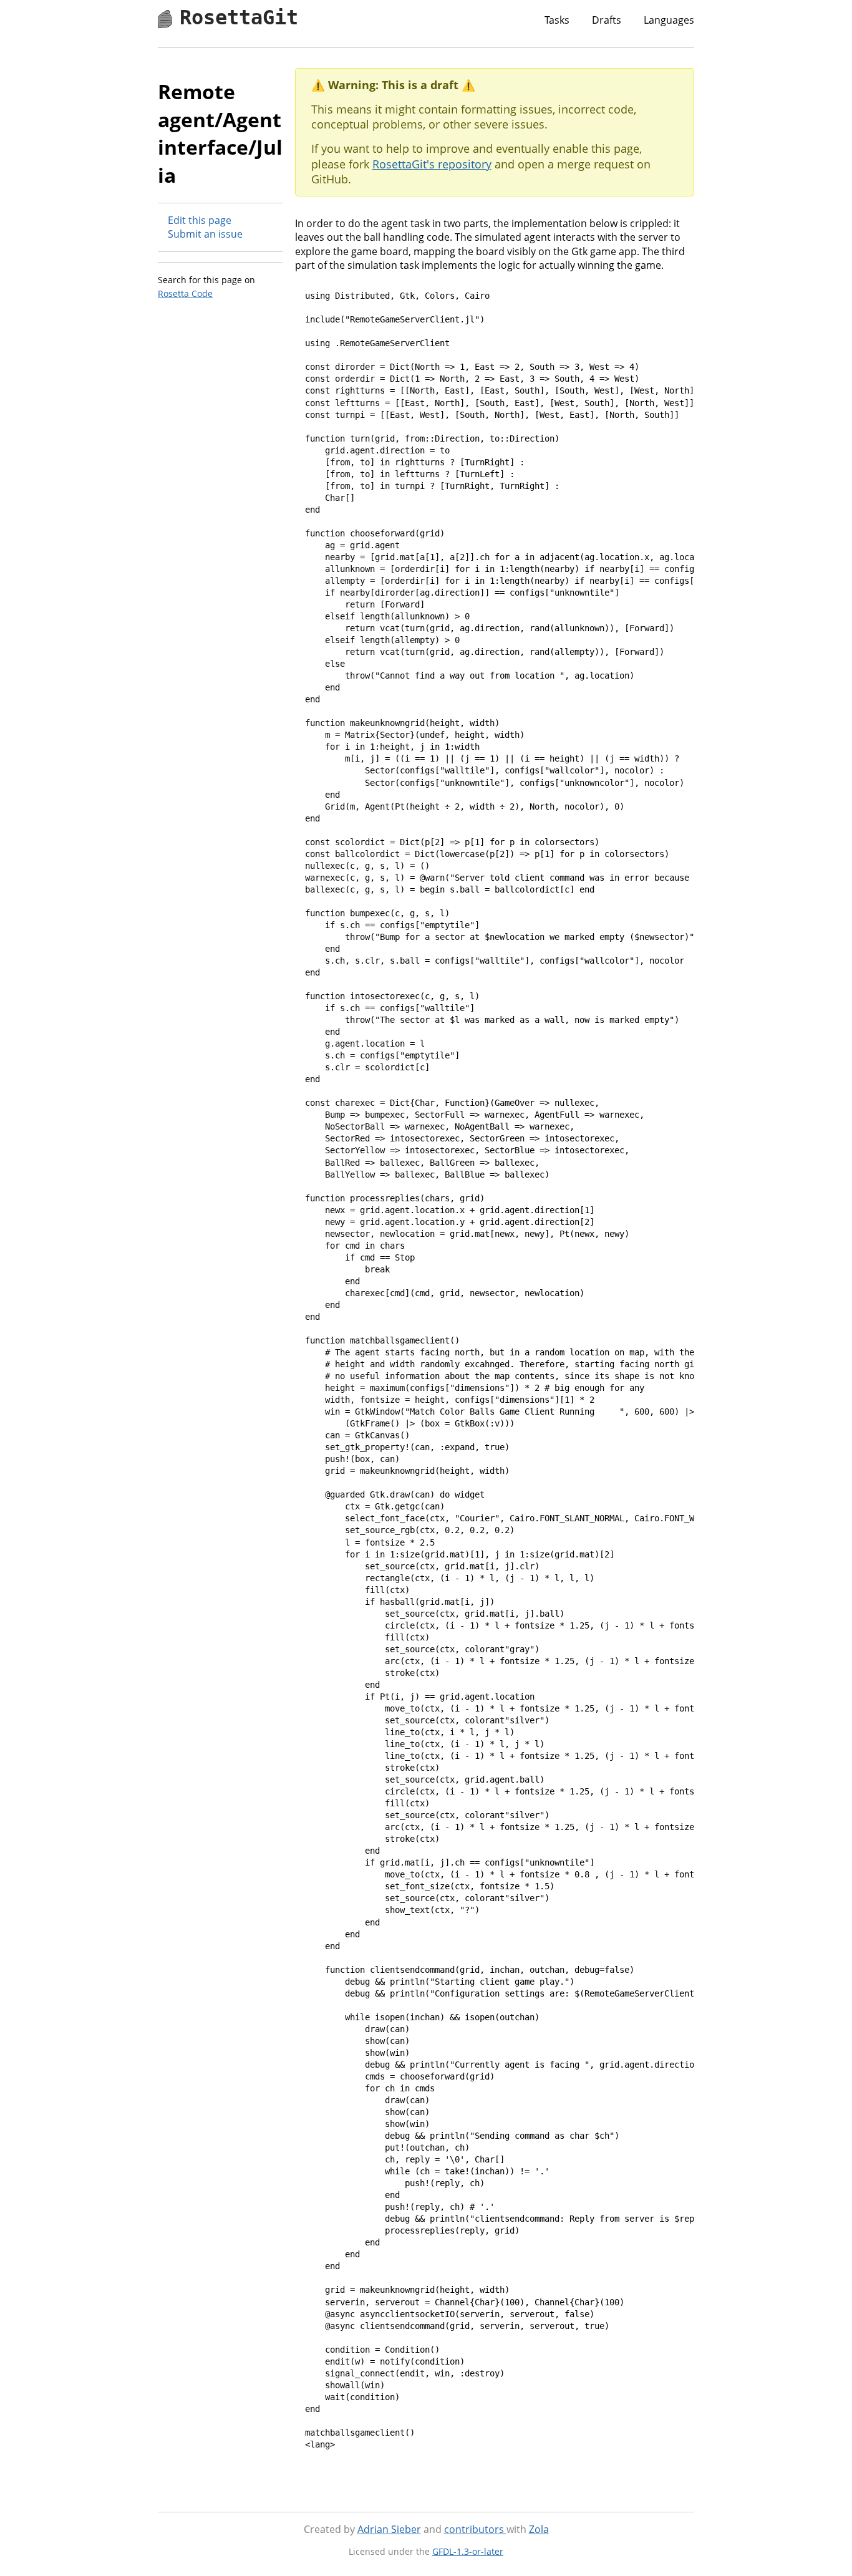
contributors (475, 2529)
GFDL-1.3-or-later (468, 2551)
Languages (669, 20)
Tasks (557, 20)
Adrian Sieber (389, 2529)
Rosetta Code (185, 293)
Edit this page (200, 220)
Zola (539, 2529)
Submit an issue (205, 234)
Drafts (607, 20)
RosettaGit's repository (432, 164)
